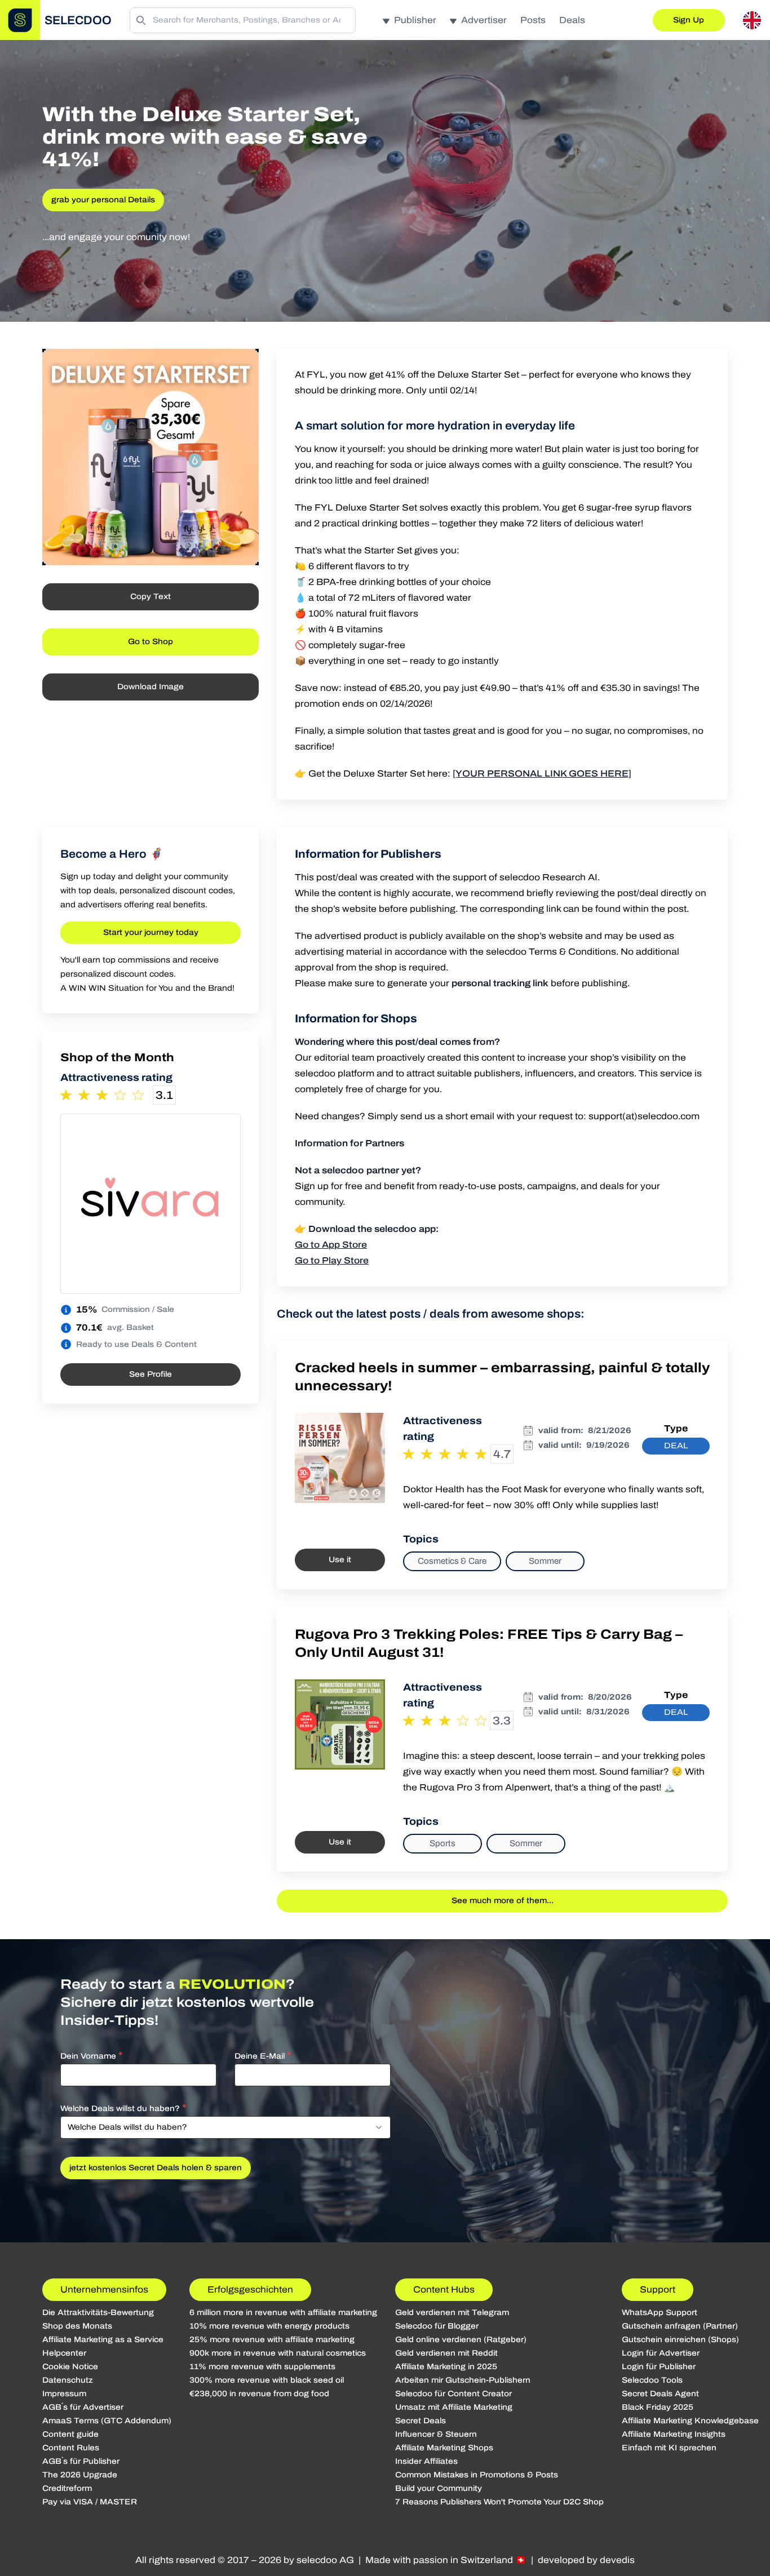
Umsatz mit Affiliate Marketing (454, 2407)
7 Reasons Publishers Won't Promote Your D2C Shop (499, 2502)
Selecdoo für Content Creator (453, 2394)
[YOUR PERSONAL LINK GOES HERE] (542, 773)
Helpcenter (64, 2353)
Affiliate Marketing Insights (674, 2434)
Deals (572, 20)
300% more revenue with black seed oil (267, 2380)
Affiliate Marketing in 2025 (446, 2367)
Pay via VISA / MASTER (90, 2502)
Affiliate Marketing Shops (444, 2448)
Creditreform (67, 2488)
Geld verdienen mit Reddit (446, 2353)
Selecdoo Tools (652, 2380)
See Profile (151, 1374)
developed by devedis (586, 2560)
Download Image (151, 687)
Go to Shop (151, 642)
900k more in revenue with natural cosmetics (278, 2353)
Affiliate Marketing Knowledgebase (690, 2421)
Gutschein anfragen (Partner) (680, 2326)
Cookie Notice (70, 2367)
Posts (533, 20)
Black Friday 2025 (658, 2407)
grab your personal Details (103, 200)
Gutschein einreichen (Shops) (680, 2340)
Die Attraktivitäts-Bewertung (98, 2313)
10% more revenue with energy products (269, 2326)
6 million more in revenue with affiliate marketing (283, 2313)
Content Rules (71, 2448)
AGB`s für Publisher (81, 2461)
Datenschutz (68, 2380)
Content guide (70, 2434)
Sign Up (689, 20)
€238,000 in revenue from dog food (259, 2394)
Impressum (64, 2394)
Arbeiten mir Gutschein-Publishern (463, 2380)
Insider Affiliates (426, 2461)
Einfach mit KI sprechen (669, 2448)
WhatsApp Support (660, 2313)
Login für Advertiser (661, 2353)
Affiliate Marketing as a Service (103, 2340)
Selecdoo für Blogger (437, 2326)
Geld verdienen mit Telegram (452, 2313)
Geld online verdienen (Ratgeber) (461, 2340)
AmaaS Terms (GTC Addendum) (107, 2421)
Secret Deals (421, 2421)
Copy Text (151, 597)
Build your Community (439, 2488)
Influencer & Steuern (436, 2434)
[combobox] (225, 2127)
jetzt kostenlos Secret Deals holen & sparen (156, 2168)
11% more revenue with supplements (262, 2367)
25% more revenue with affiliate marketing (272, 2340)
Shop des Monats (77, 2326)
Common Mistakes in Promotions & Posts (477, 2475)
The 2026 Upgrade (80, 2475)
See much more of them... (503, 1901)
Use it (340, 1560)
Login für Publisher (659, 2367)
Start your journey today (151, 932)
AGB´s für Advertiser (83, 2407)
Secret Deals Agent (660, 2394)
